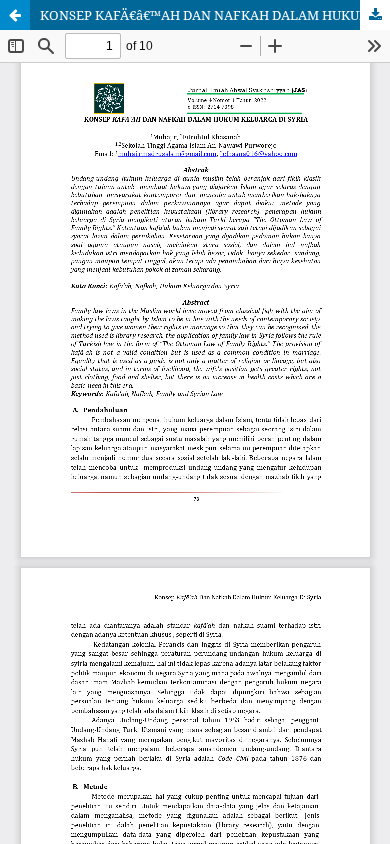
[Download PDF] (375, 15)
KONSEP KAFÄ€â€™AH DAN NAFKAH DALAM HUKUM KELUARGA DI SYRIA (215, 15)
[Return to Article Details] (15, 15)
